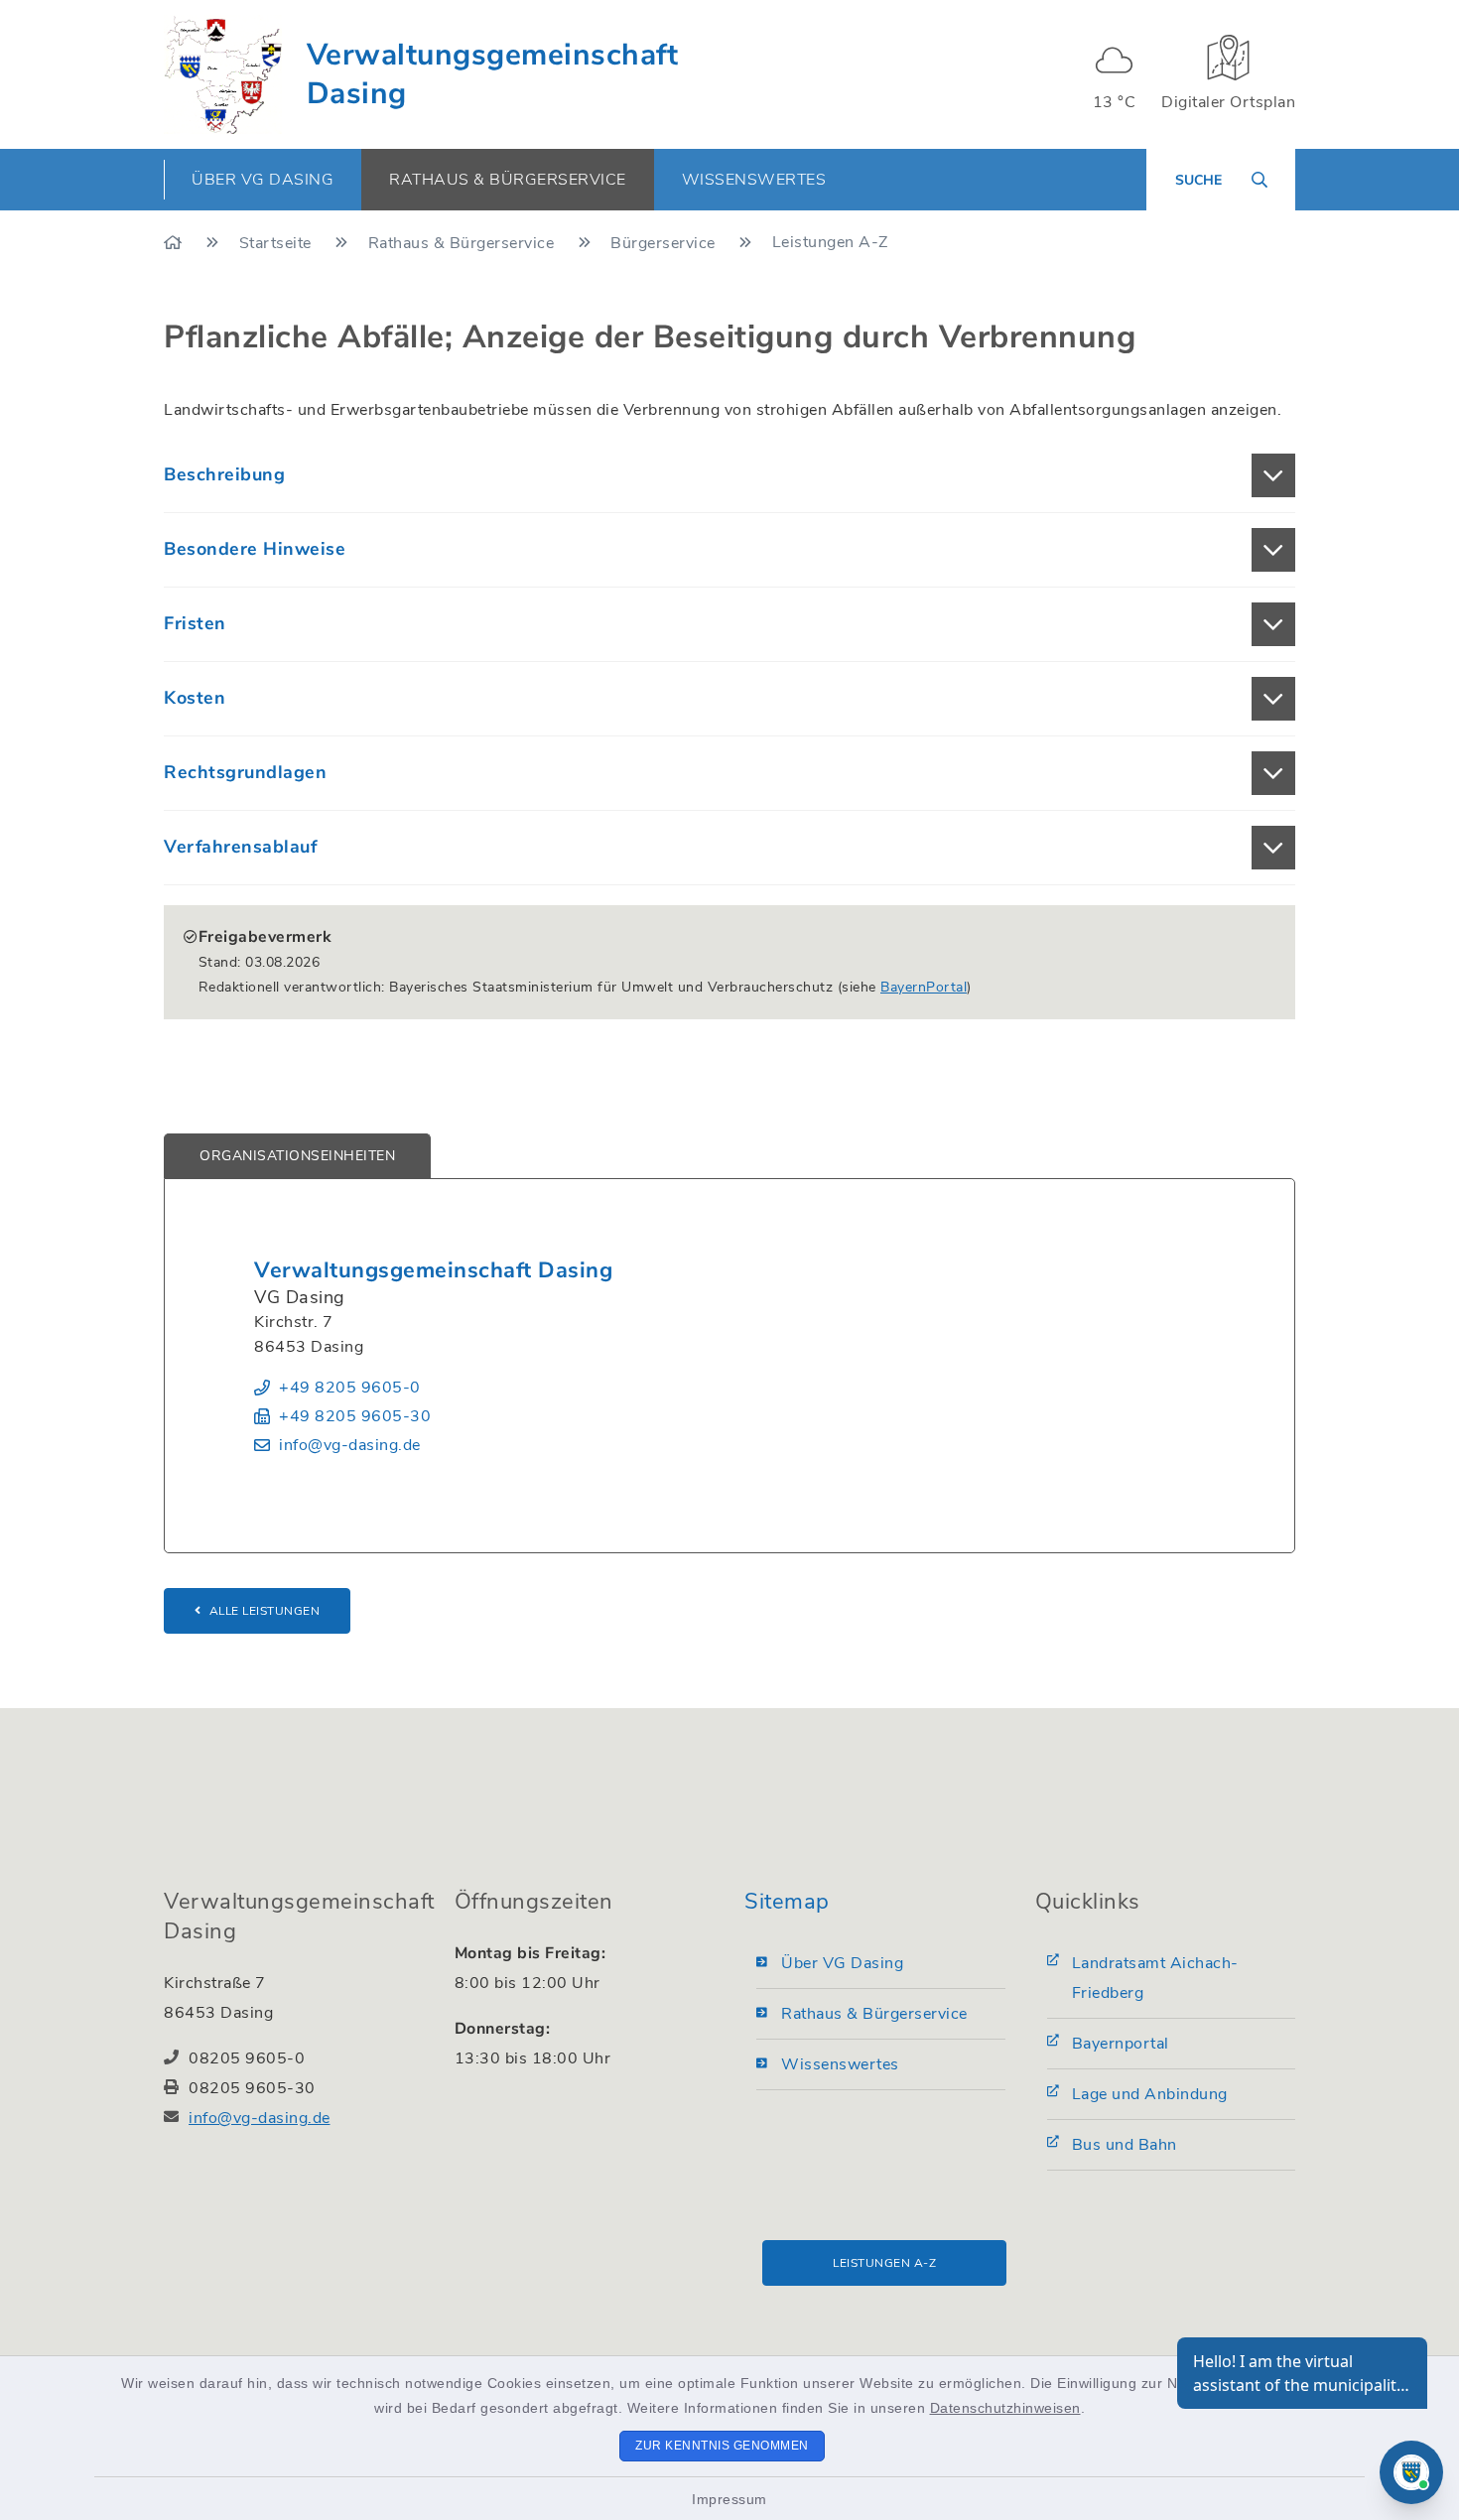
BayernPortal (924, 987)
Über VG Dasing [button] (263, 180)
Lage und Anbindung (1150, 2094)
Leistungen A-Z (884, 2263)
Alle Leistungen (265, 1611)
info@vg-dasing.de (350, 1445)
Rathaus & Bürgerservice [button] (508, 180)
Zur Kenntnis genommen (722, 2446)
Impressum (729, 2499)
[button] (729, 475)
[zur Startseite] (223, 74)
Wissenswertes (840, 2064)
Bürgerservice (665, 243)
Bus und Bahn (1125, 2145)
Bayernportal (1121, 2044)
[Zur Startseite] (175, 243)
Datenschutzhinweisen (1005, 2408)
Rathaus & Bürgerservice (464, 243)
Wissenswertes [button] (754, 180)
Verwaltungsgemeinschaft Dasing (493, 74)
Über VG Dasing (842, 1963)
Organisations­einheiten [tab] (297, 1156)
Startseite (278, 243)
